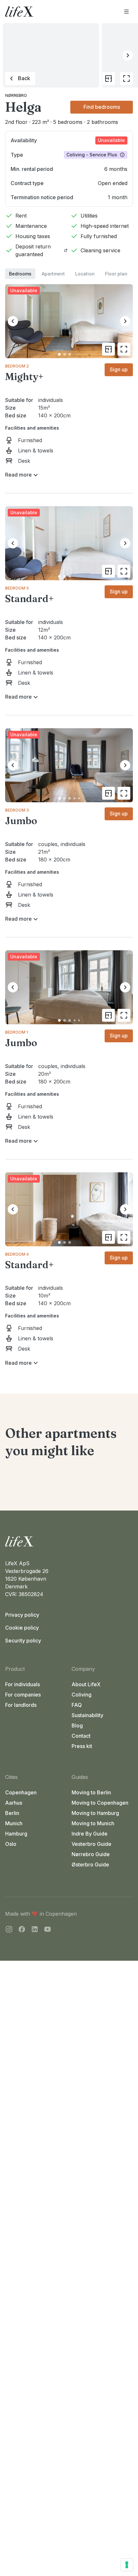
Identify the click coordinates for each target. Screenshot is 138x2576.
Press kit (82, 1746)
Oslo (11, 1844)
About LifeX (86, 1684)
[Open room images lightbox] (124, 349)
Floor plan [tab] (116, 274)
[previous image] (13, 321)
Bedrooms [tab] (20, 274)
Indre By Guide (90, 1834)
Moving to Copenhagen (100, 1803)
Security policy (23, 1641)
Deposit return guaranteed (33, 250)
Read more (18, 475)
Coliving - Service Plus (92, 155)
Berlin (12, 1813)
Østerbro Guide (90, 1865)
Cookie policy (22, 1628)
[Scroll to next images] (128, 55)
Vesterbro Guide (91, 1844)
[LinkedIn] (35, 1930)
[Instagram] (9, 1930)
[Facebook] (22, 1930)
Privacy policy (22, 1615)
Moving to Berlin (91, 1792)
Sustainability (87, 1715)
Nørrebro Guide (91, 1854)
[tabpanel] (69, 823)
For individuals (22, 1684)
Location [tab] (85, 274)
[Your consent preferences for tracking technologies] (127, 2565)
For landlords (21, 1705)
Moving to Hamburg (95, 1813)
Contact (81, 1736)
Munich (14, 1823)
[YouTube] (47, 1930)
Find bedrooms (102, 107)
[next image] (125, 321)
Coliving (82, 1695)
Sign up (119, 369)
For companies (23, 1695)
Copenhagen (21, 1792)
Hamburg (16, 1834)
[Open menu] (126, 12)
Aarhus (14, 1803)
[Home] (69, 1541)
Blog (77, 1725)
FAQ (77, 1705)
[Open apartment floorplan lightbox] (108, 79)
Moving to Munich (93, 1823)
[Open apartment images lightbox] (126, 79)
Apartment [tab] (53, 274)
